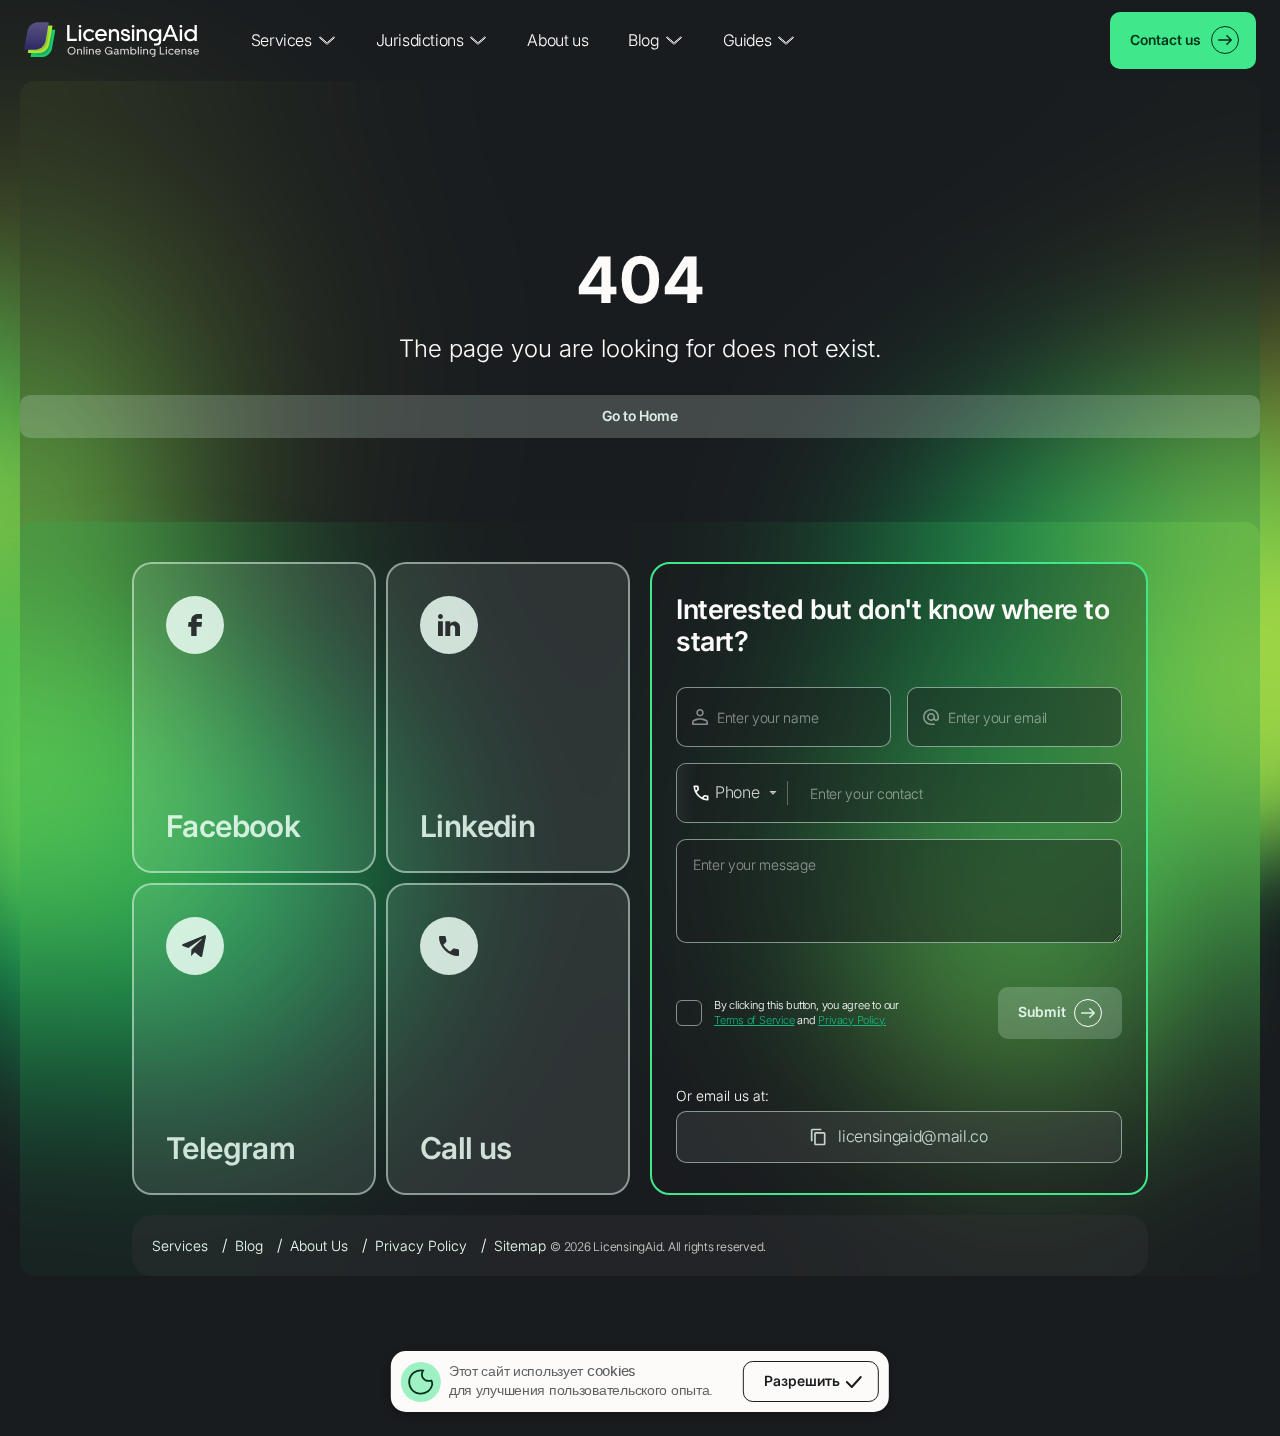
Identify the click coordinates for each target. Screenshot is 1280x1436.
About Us (319, 1245)
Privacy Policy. (852, 1020)
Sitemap (520, 1245)
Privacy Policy (421, 1245)
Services (180, 1245)
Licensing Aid (111, 40)
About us (557, 40)
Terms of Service (754, 1020)
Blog (249, 1245)
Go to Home (640, 415)
